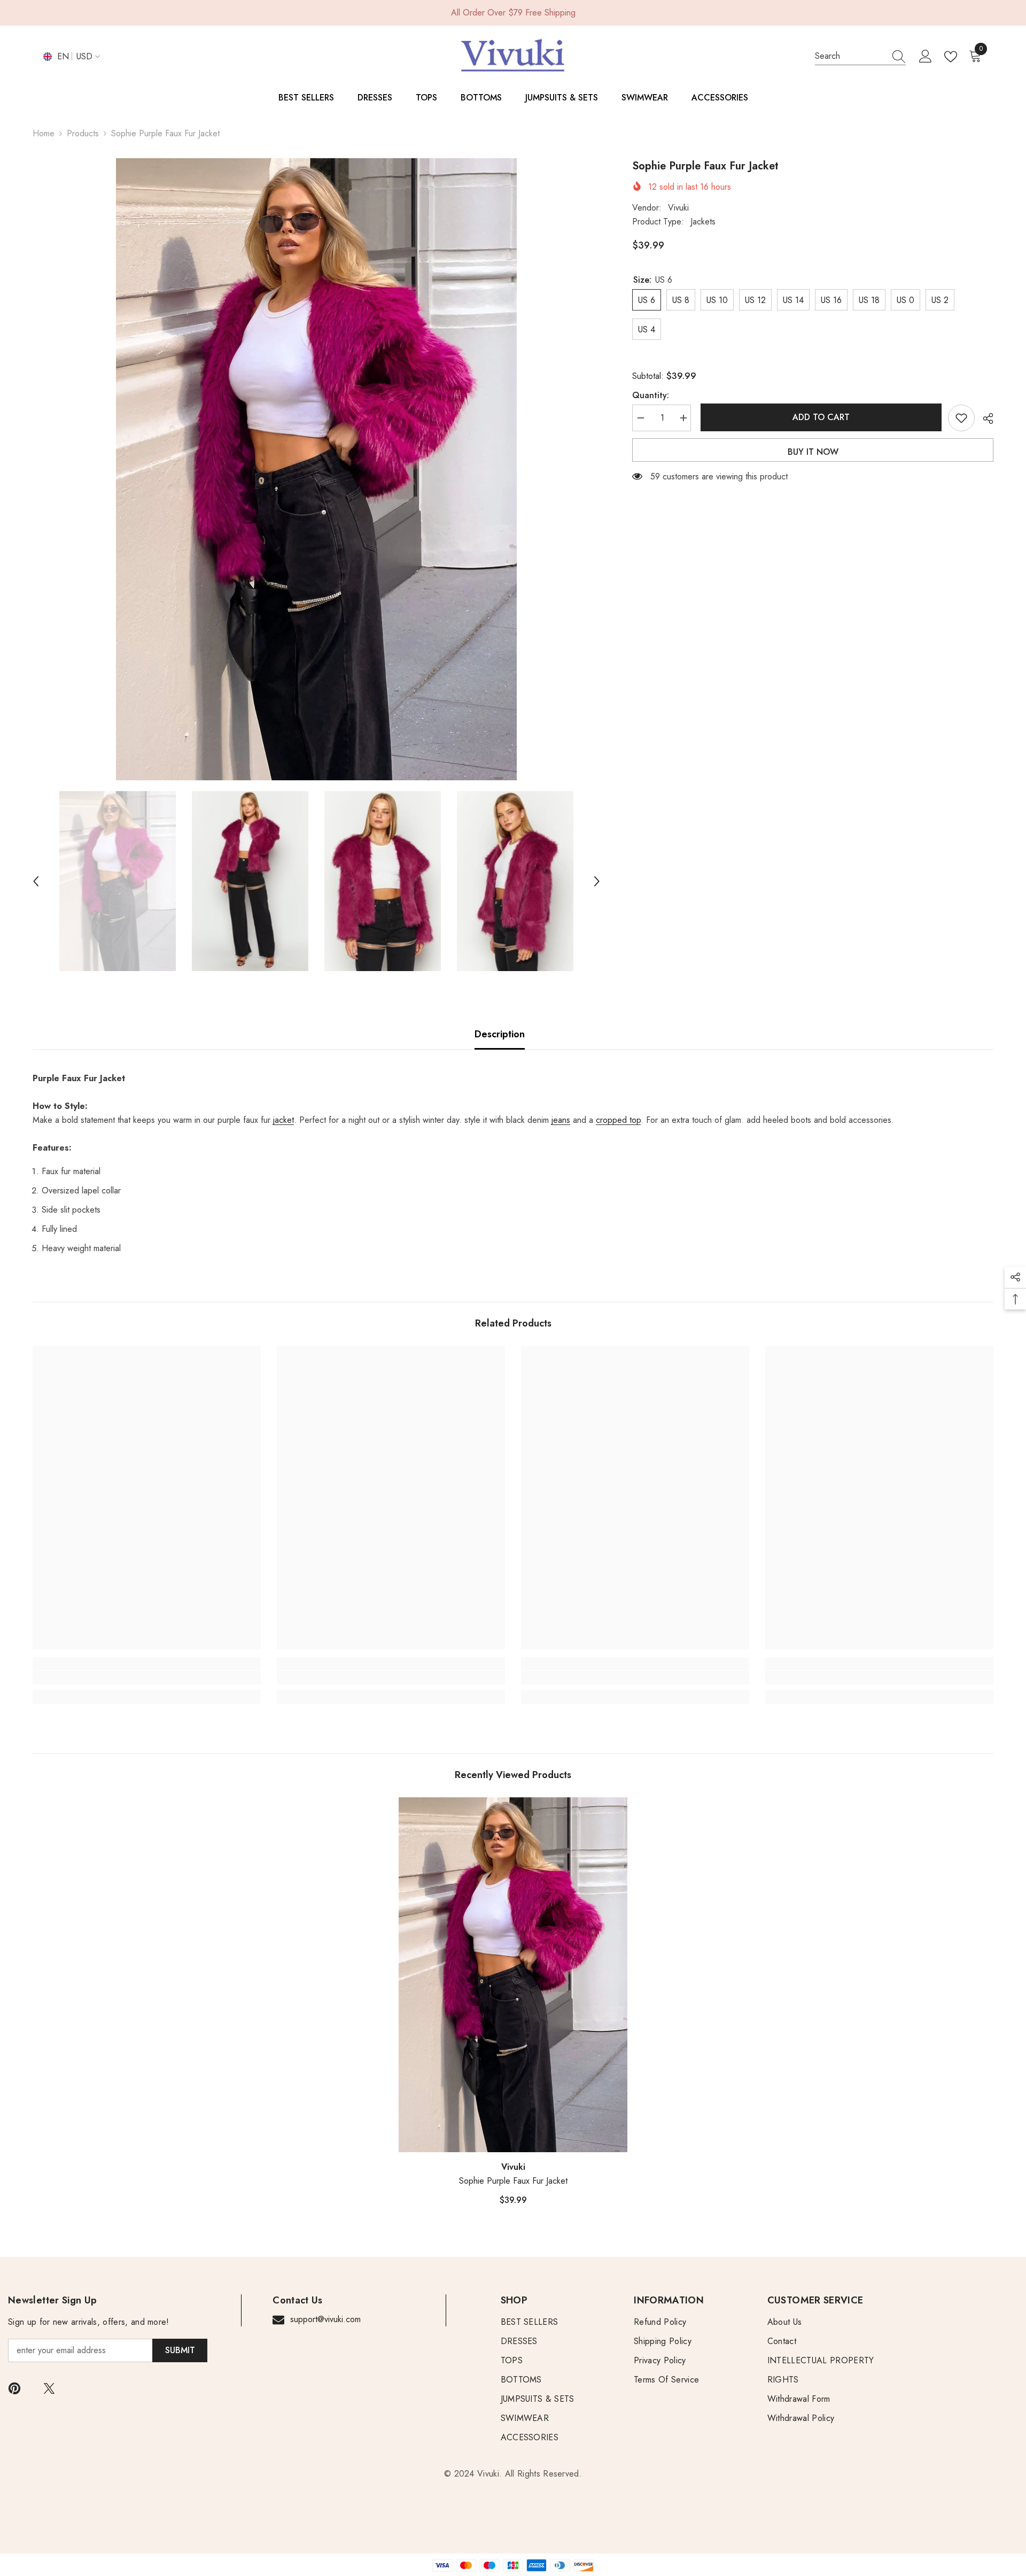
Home (44, 133)
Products (83, 133)
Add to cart (819, 417)
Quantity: (651, 395)
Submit (180, 2350)
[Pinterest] (14, 2388)
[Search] (860, 56)
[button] (36, 881)
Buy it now (813, 452)
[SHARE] (984, 418)
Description (500, 1034)
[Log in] (926, 57)
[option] (316, 469)
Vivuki (678, 208)
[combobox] (850, 56)
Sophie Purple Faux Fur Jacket (513, 2181)
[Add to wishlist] (961, 418)
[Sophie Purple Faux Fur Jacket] (513, 1975)
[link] (147, 1678)
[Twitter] (49, 2388)
